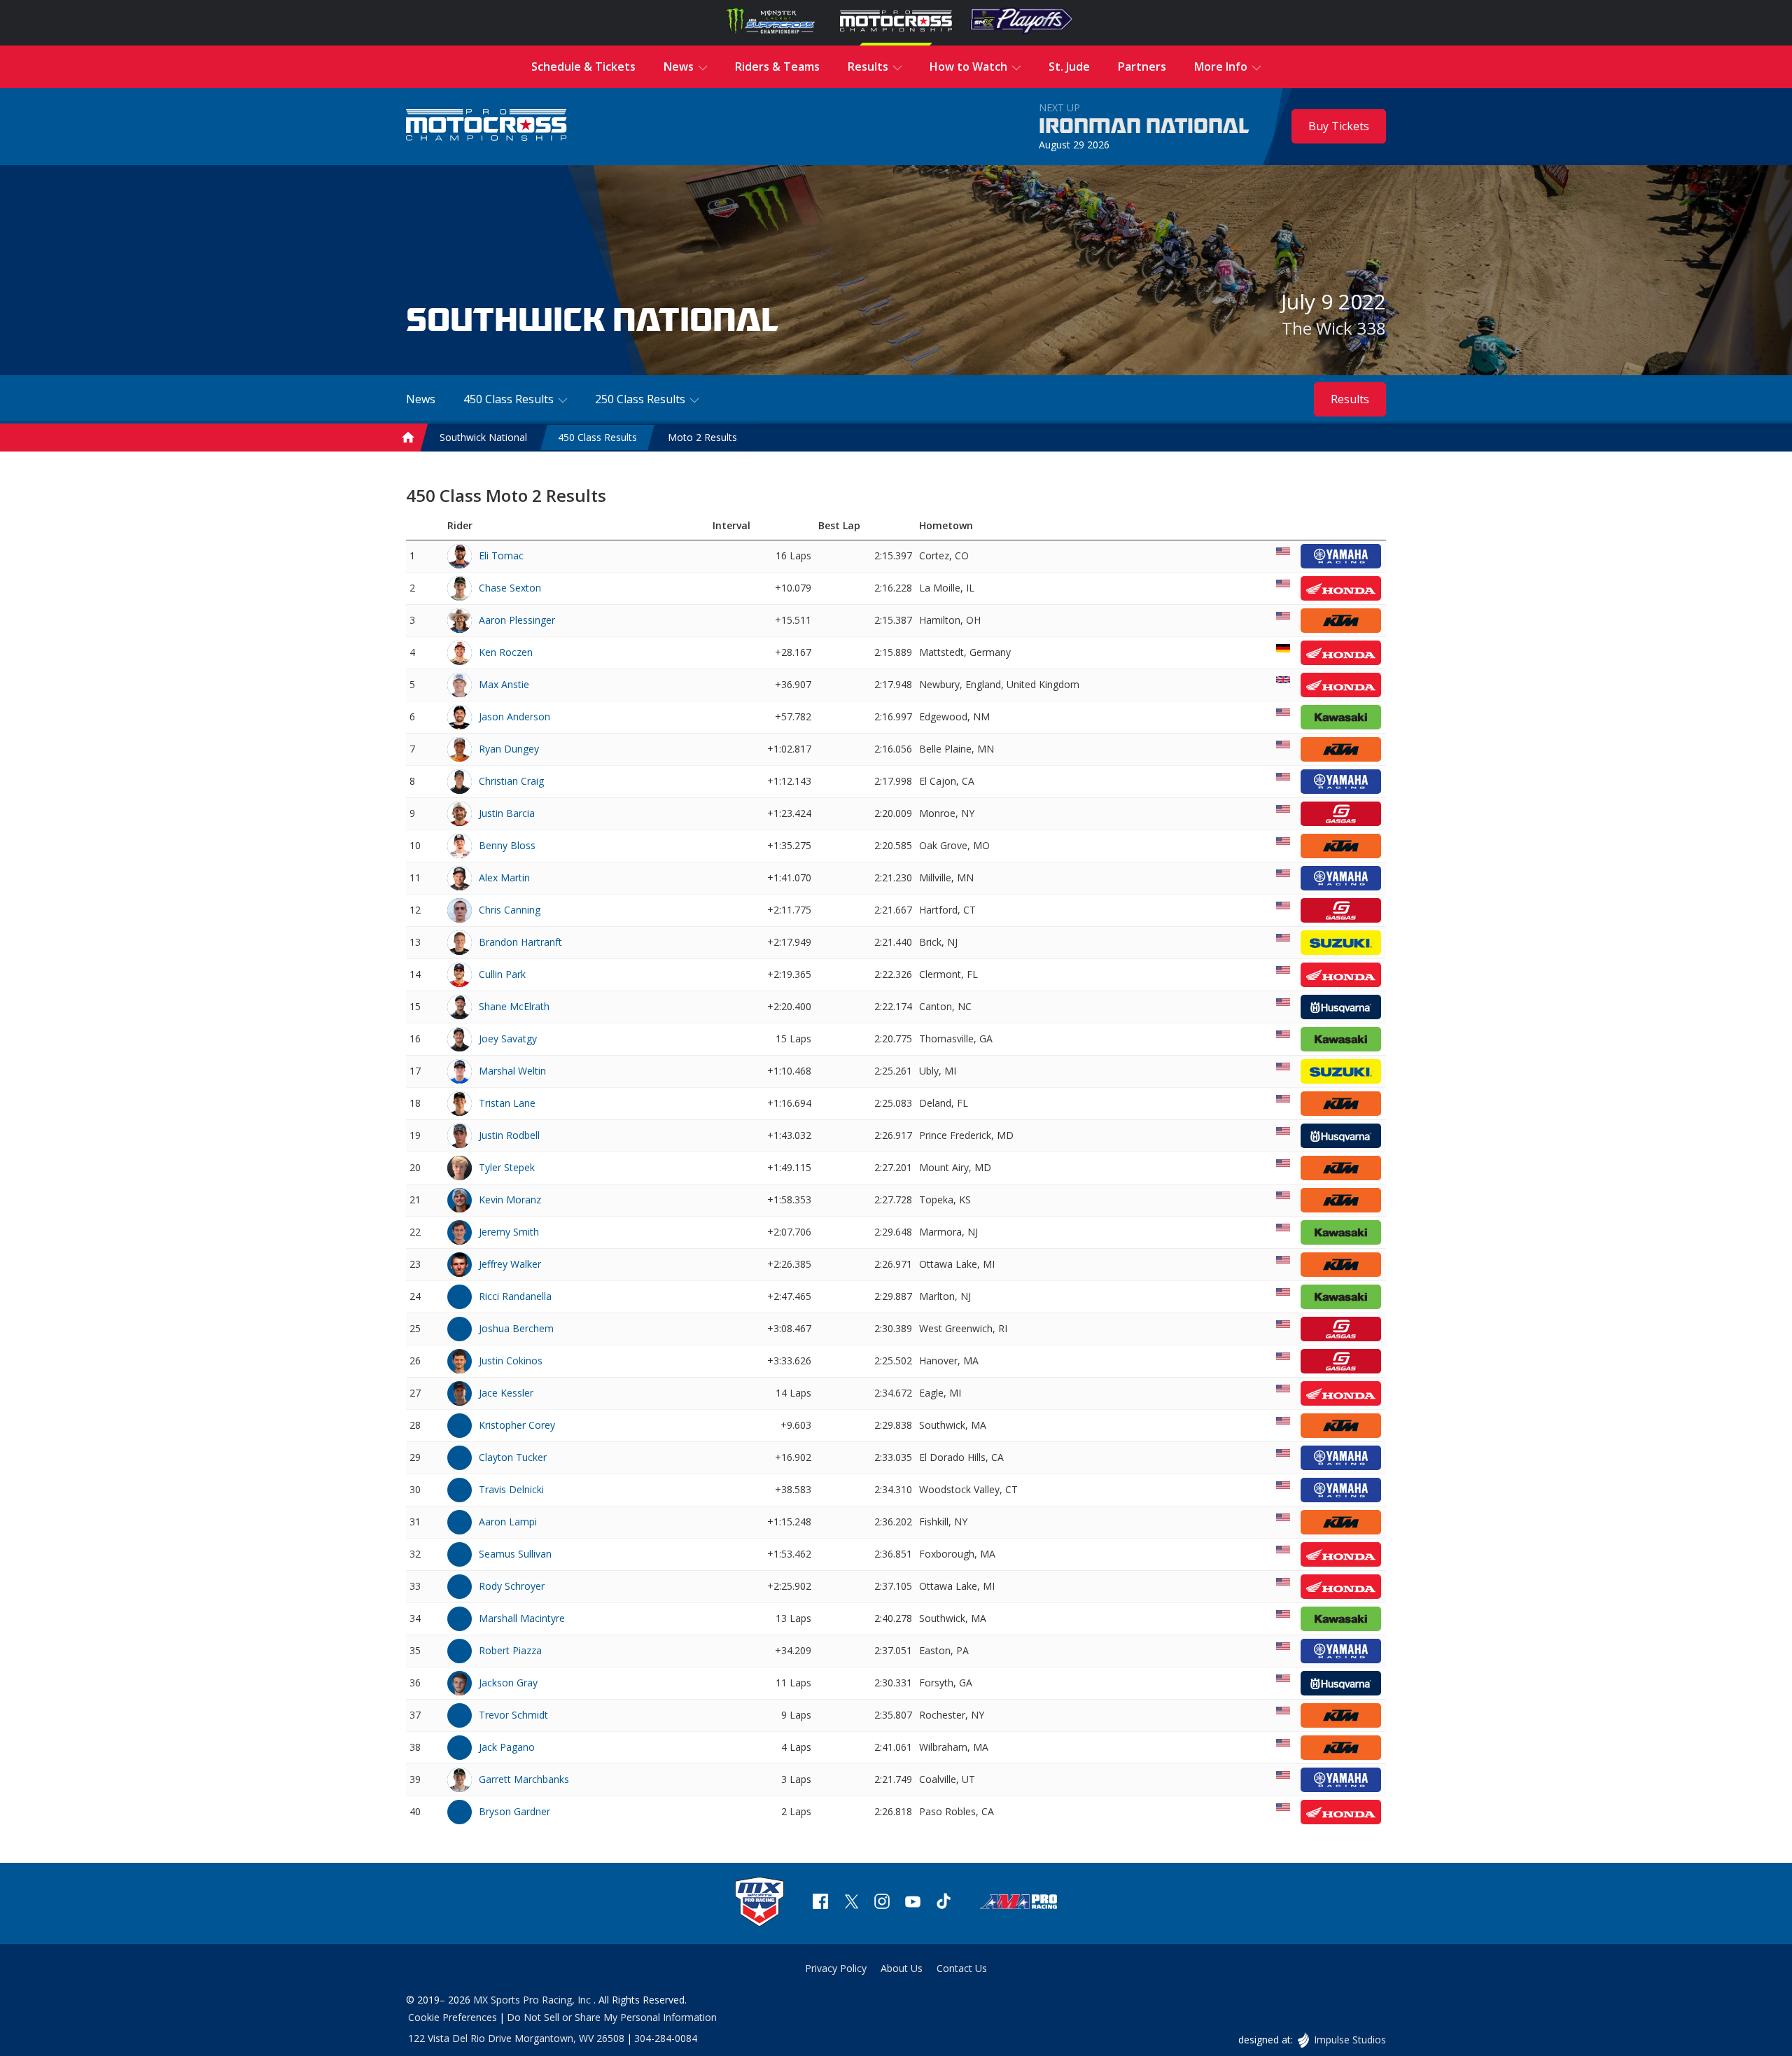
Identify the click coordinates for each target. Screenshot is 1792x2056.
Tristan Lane (507, 1103)
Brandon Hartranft (520, 942)
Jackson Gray (508, 1683)
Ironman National (1144, 127)
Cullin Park (502, 974)
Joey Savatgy (508, 1039)
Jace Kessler (506, 1393)
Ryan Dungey (509, 749)
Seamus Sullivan (515, 1554)
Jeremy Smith (509, 1232)
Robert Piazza (510, 1650)
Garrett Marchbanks (524, 1779)
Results (1350, 399)
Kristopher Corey (517, 1425)
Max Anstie (504, 684)
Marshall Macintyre (522, 1618)
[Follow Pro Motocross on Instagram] (882, 1903)
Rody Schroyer (512, 1586)
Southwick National (483, 437)
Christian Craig (511, 781)
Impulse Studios (1350, 2040)
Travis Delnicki (511, 1489)
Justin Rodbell (509, 1135)
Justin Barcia (507, 813)
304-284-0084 (666, 2038)
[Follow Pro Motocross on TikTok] (944, 1903)
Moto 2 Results (702, 437)
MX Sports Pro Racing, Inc (533, 2000)
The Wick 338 (1334, 328)
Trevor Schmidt (513, 1715)
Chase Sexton (510, 588)
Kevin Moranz (510, 1200)
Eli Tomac (501, 555)
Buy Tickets (1339, 126)
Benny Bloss (507, 845)
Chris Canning (510, 910)
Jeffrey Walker (510, 1264)
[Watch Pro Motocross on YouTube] (913, 1903)
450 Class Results (597, 437)
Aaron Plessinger (517, 620)
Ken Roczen (506, 652)
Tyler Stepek (507, 1167)
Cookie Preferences (453, 2017)
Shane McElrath (514, 1006)
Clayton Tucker (513, 1457)
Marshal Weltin (512, 1071)
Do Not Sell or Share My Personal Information (612, 2017)
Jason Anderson (514, 716)
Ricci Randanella (515, 1296)
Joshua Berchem (516, 1328)
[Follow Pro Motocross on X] (851, 1903)
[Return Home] (486, 126)
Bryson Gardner (514, 1811)
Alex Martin (504, 877)
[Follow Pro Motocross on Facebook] (820, 1903)
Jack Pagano (507, 1747)
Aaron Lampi (508, 1522)
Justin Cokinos (511, 1361)
